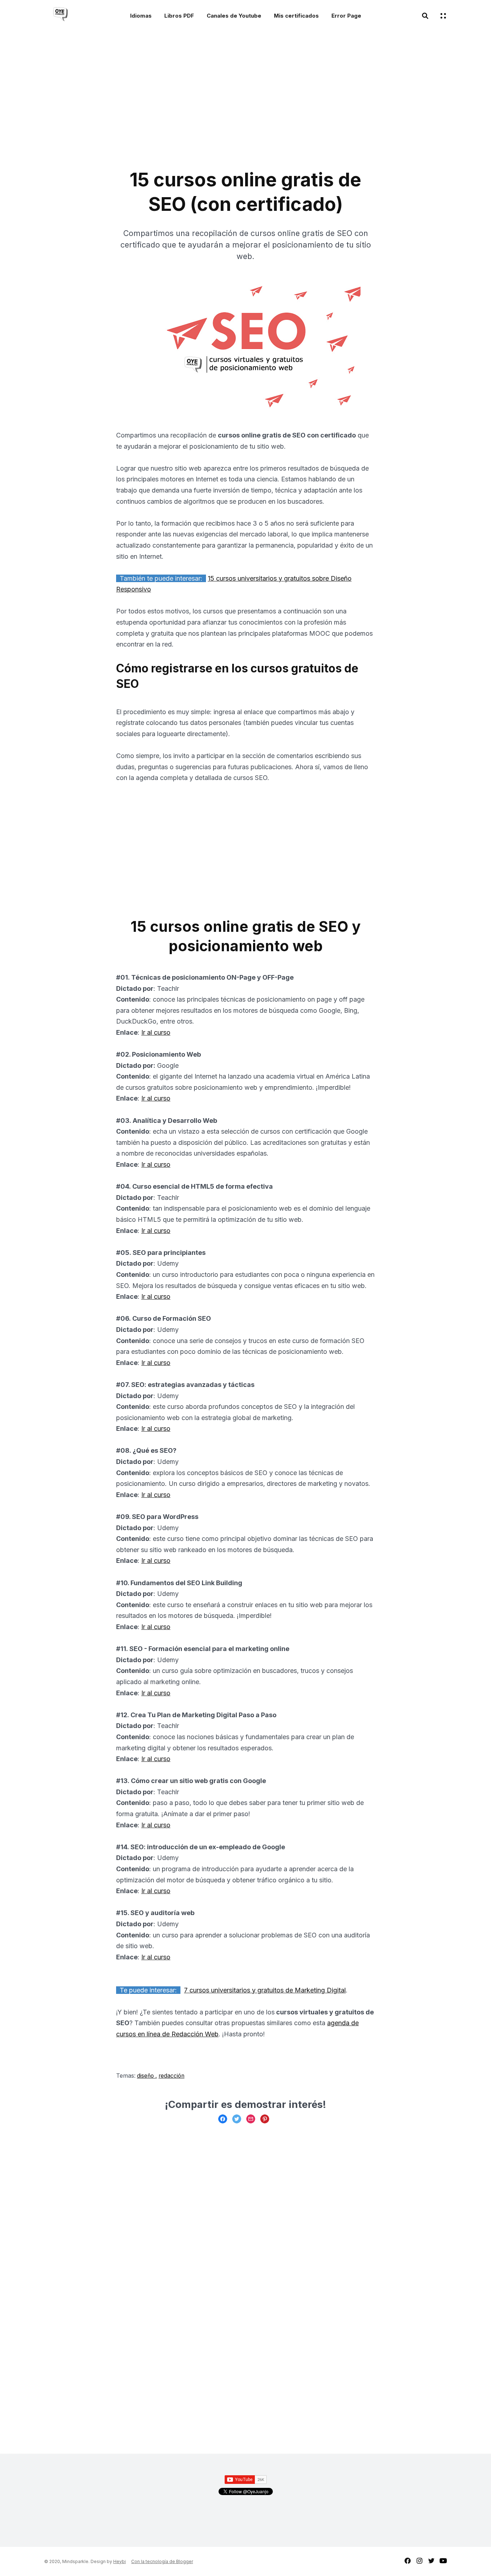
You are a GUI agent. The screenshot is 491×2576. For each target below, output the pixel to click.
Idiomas (141, 16)
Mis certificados (296, 16)
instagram (419, 2561)
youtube (443, 2561)
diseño (146, 2076)
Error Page (346, 16)
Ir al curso (156, 1032)
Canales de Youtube (234, 16)
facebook (408, 2561)
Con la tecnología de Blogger (162, 2561)
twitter (431, 2561)
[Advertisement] (184, 103)
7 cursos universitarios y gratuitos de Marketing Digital (265, 1990)
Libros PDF (179, 16)
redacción (171, 2076)
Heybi (120, 2561)
